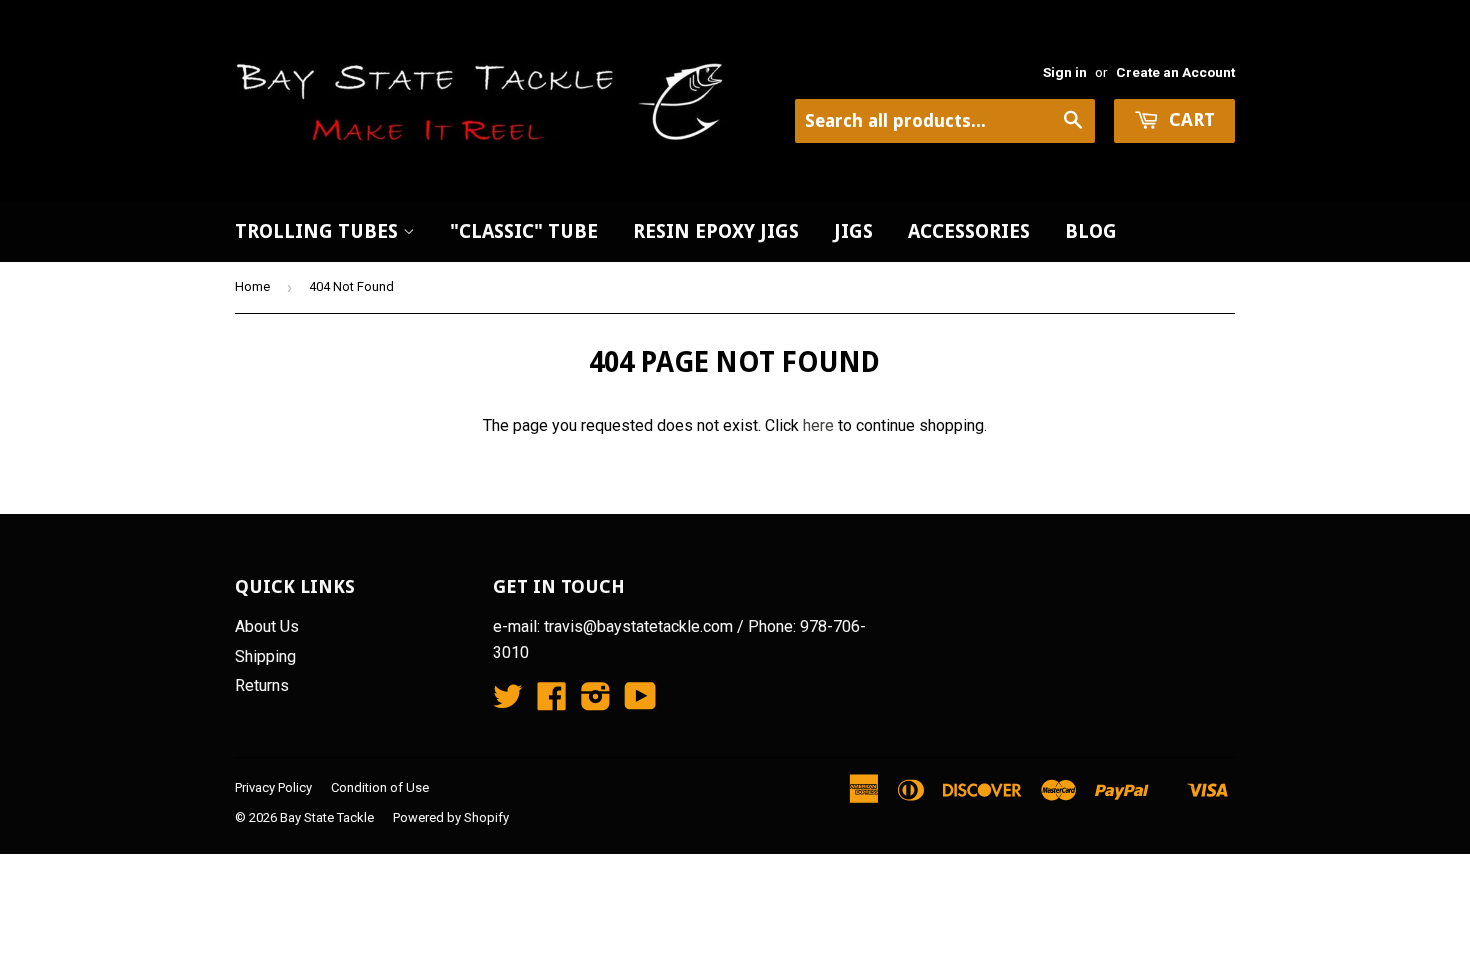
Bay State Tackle (327, 817)
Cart (1189, 119)
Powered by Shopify (451, 817)
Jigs (853, 231)
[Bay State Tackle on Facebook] (552, 702)
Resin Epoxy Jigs (716, 231)
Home (252, 286)
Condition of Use (380, 787)
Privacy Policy (273, 787)
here (818, 425)
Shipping (265, 656)
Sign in (1065, 72)
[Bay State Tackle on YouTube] (640, 702)
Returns (262, 685)
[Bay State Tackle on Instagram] (596, 702)
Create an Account (1175, 72)
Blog (1091, 231)
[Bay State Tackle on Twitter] (508, 702)
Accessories (969, 231)
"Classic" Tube (524, 231)
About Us (267, 626)
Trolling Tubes (319, 231)
